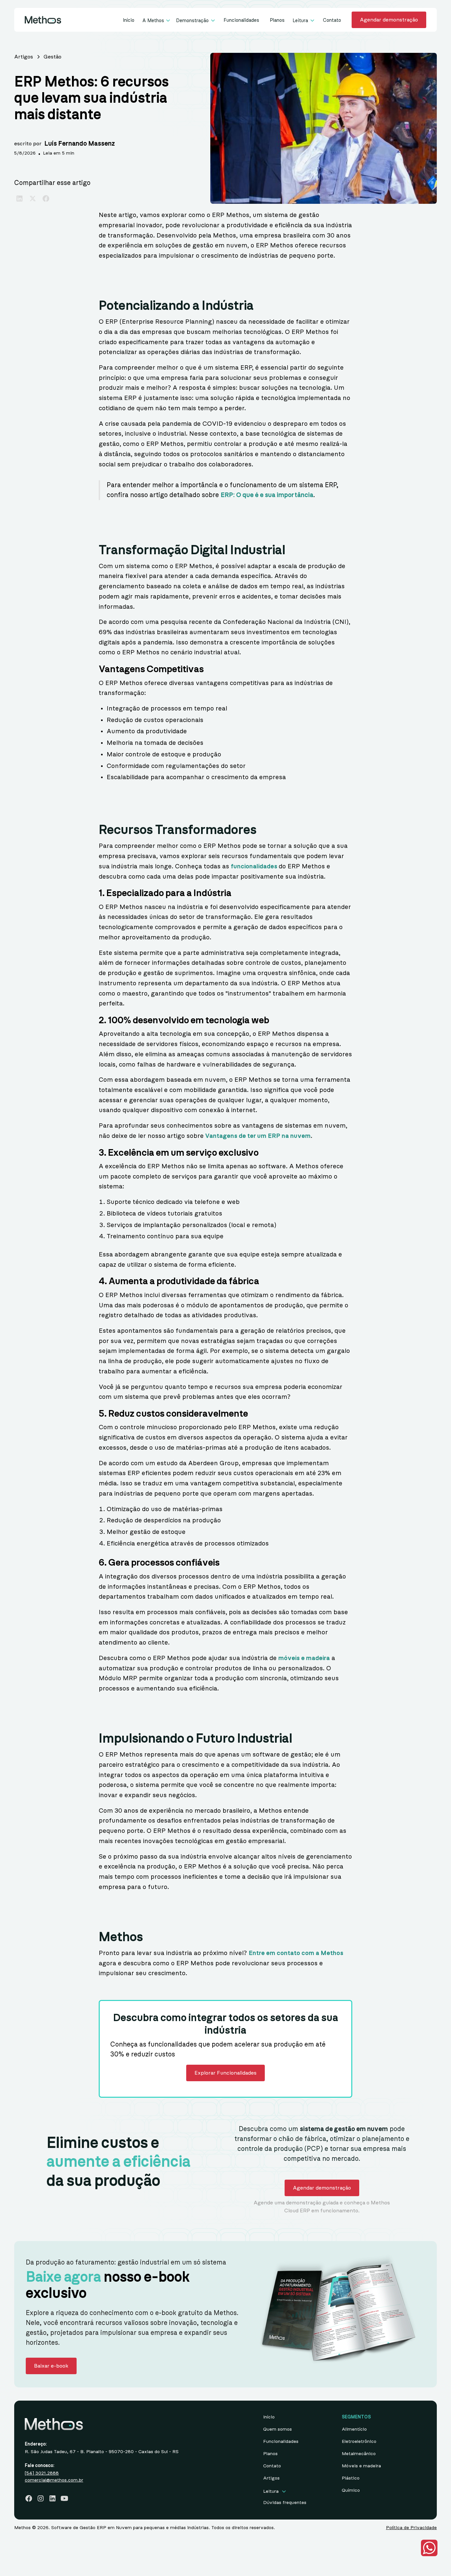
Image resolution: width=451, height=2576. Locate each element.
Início (129, 20)
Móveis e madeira (361, 2466)
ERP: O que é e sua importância (267, 495)
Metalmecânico (359, 2454)
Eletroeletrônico (359, 2442)
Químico (351, 2490)
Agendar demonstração (389, 20)
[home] (43, 20)
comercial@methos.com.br (54, 2480)
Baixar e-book (51, 2366)
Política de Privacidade (411, 2528)
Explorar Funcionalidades (225, 2073)
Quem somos (278, 2429)
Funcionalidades (241, 20)
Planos (277, 20)
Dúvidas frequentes (285, 2503)
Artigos (271, 2478)
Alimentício (354, 2429)
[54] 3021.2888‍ (42, 2473)
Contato (332, 20)
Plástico (351, 2478)
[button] (157, 21)
